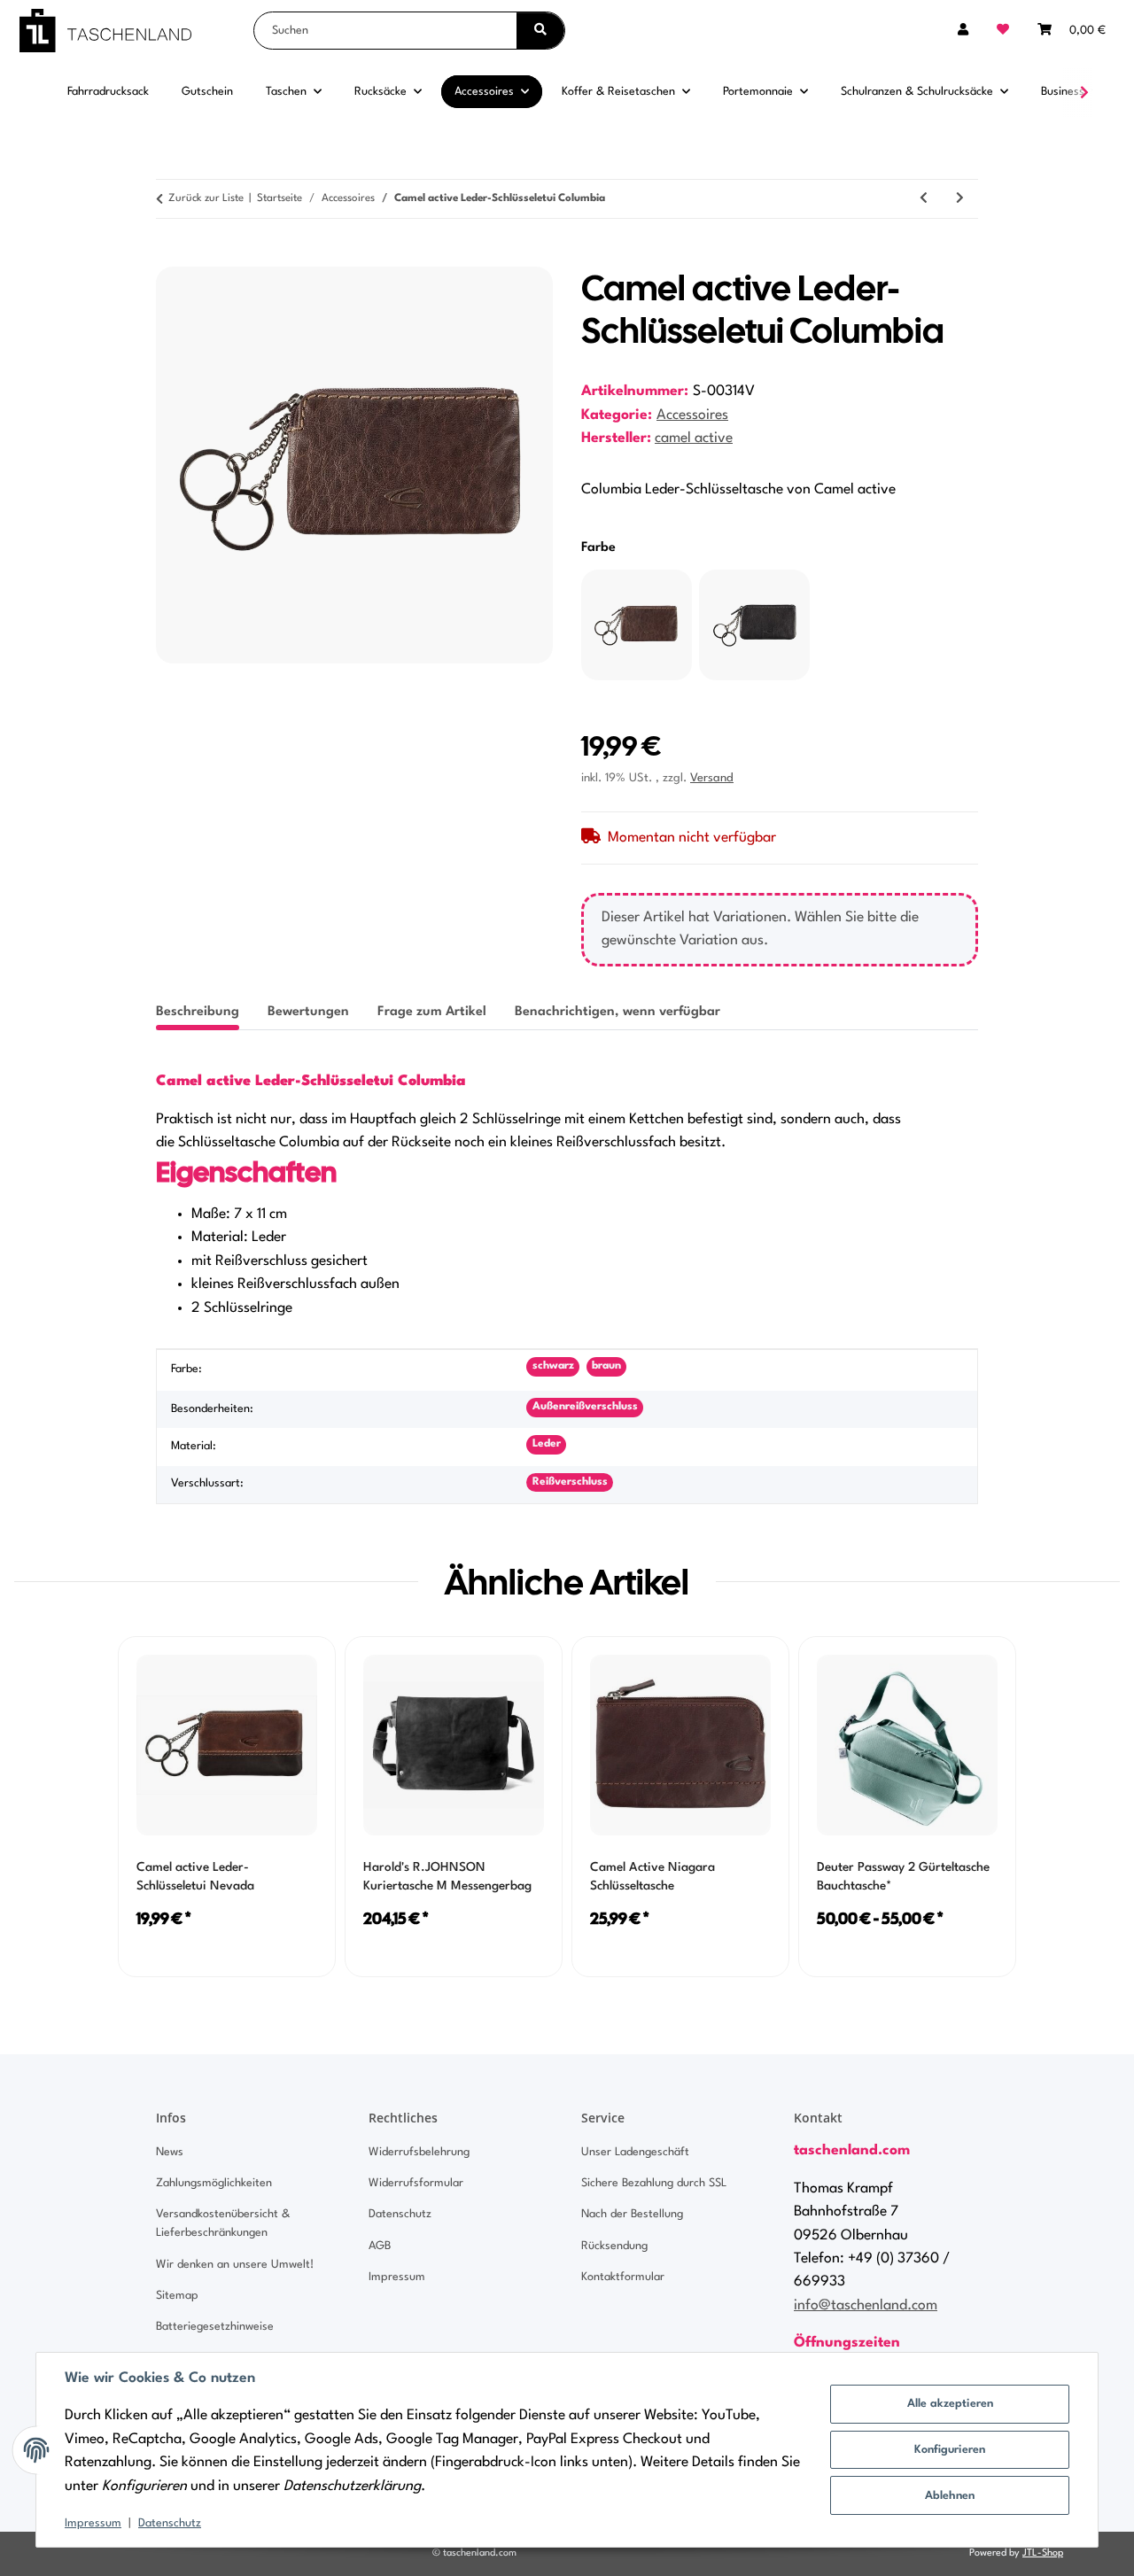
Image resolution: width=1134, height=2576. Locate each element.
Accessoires (692, 415)
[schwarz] (754, 625)
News (170, 2152)
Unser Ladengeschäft (635, 2152)
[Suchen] (540, 31)
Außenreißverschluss (585, 1407)
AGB (380, 2246)
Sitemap (177, 2296)
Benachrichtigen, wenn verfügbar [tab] (617, 1012)
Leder (547, 1444)
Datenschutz (170, 2523)
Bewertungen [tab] (308, 1012)
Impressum (93, 2523)
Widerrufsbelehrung (419, 2152)
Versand (712, 778)
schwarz (553, 1366)
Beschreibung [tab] (198, 1012)
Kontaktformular (623, 2277)
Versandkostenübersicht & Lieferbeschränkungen (223, 2223)
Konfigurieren (950, 2450)
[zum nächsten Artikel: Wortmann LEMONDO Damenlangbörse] (960, 199)
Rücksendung (614, 2246)
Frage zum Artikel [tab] (432, 1012)
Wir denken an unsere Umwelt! (235, 2265)
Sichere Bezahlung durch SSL (654, 2183)
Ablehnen (950, 2496)
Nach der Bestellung (632, 2214)
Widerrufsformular (416, 2183)
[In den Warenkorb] (170, 257)
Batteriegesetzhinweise (215, 2327)
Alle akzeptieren (950, 2404)
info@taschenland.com (866, 2306)
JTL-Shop (1043, 2553)
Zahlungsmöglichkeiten (214, 2183)
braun (606, 1366)
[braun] (637, 625)
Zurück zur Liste (206, 198)
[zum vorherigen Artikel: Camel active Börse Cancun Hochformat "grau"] (924, 199)
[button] (963, 31)
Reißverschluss (570, 1482)
